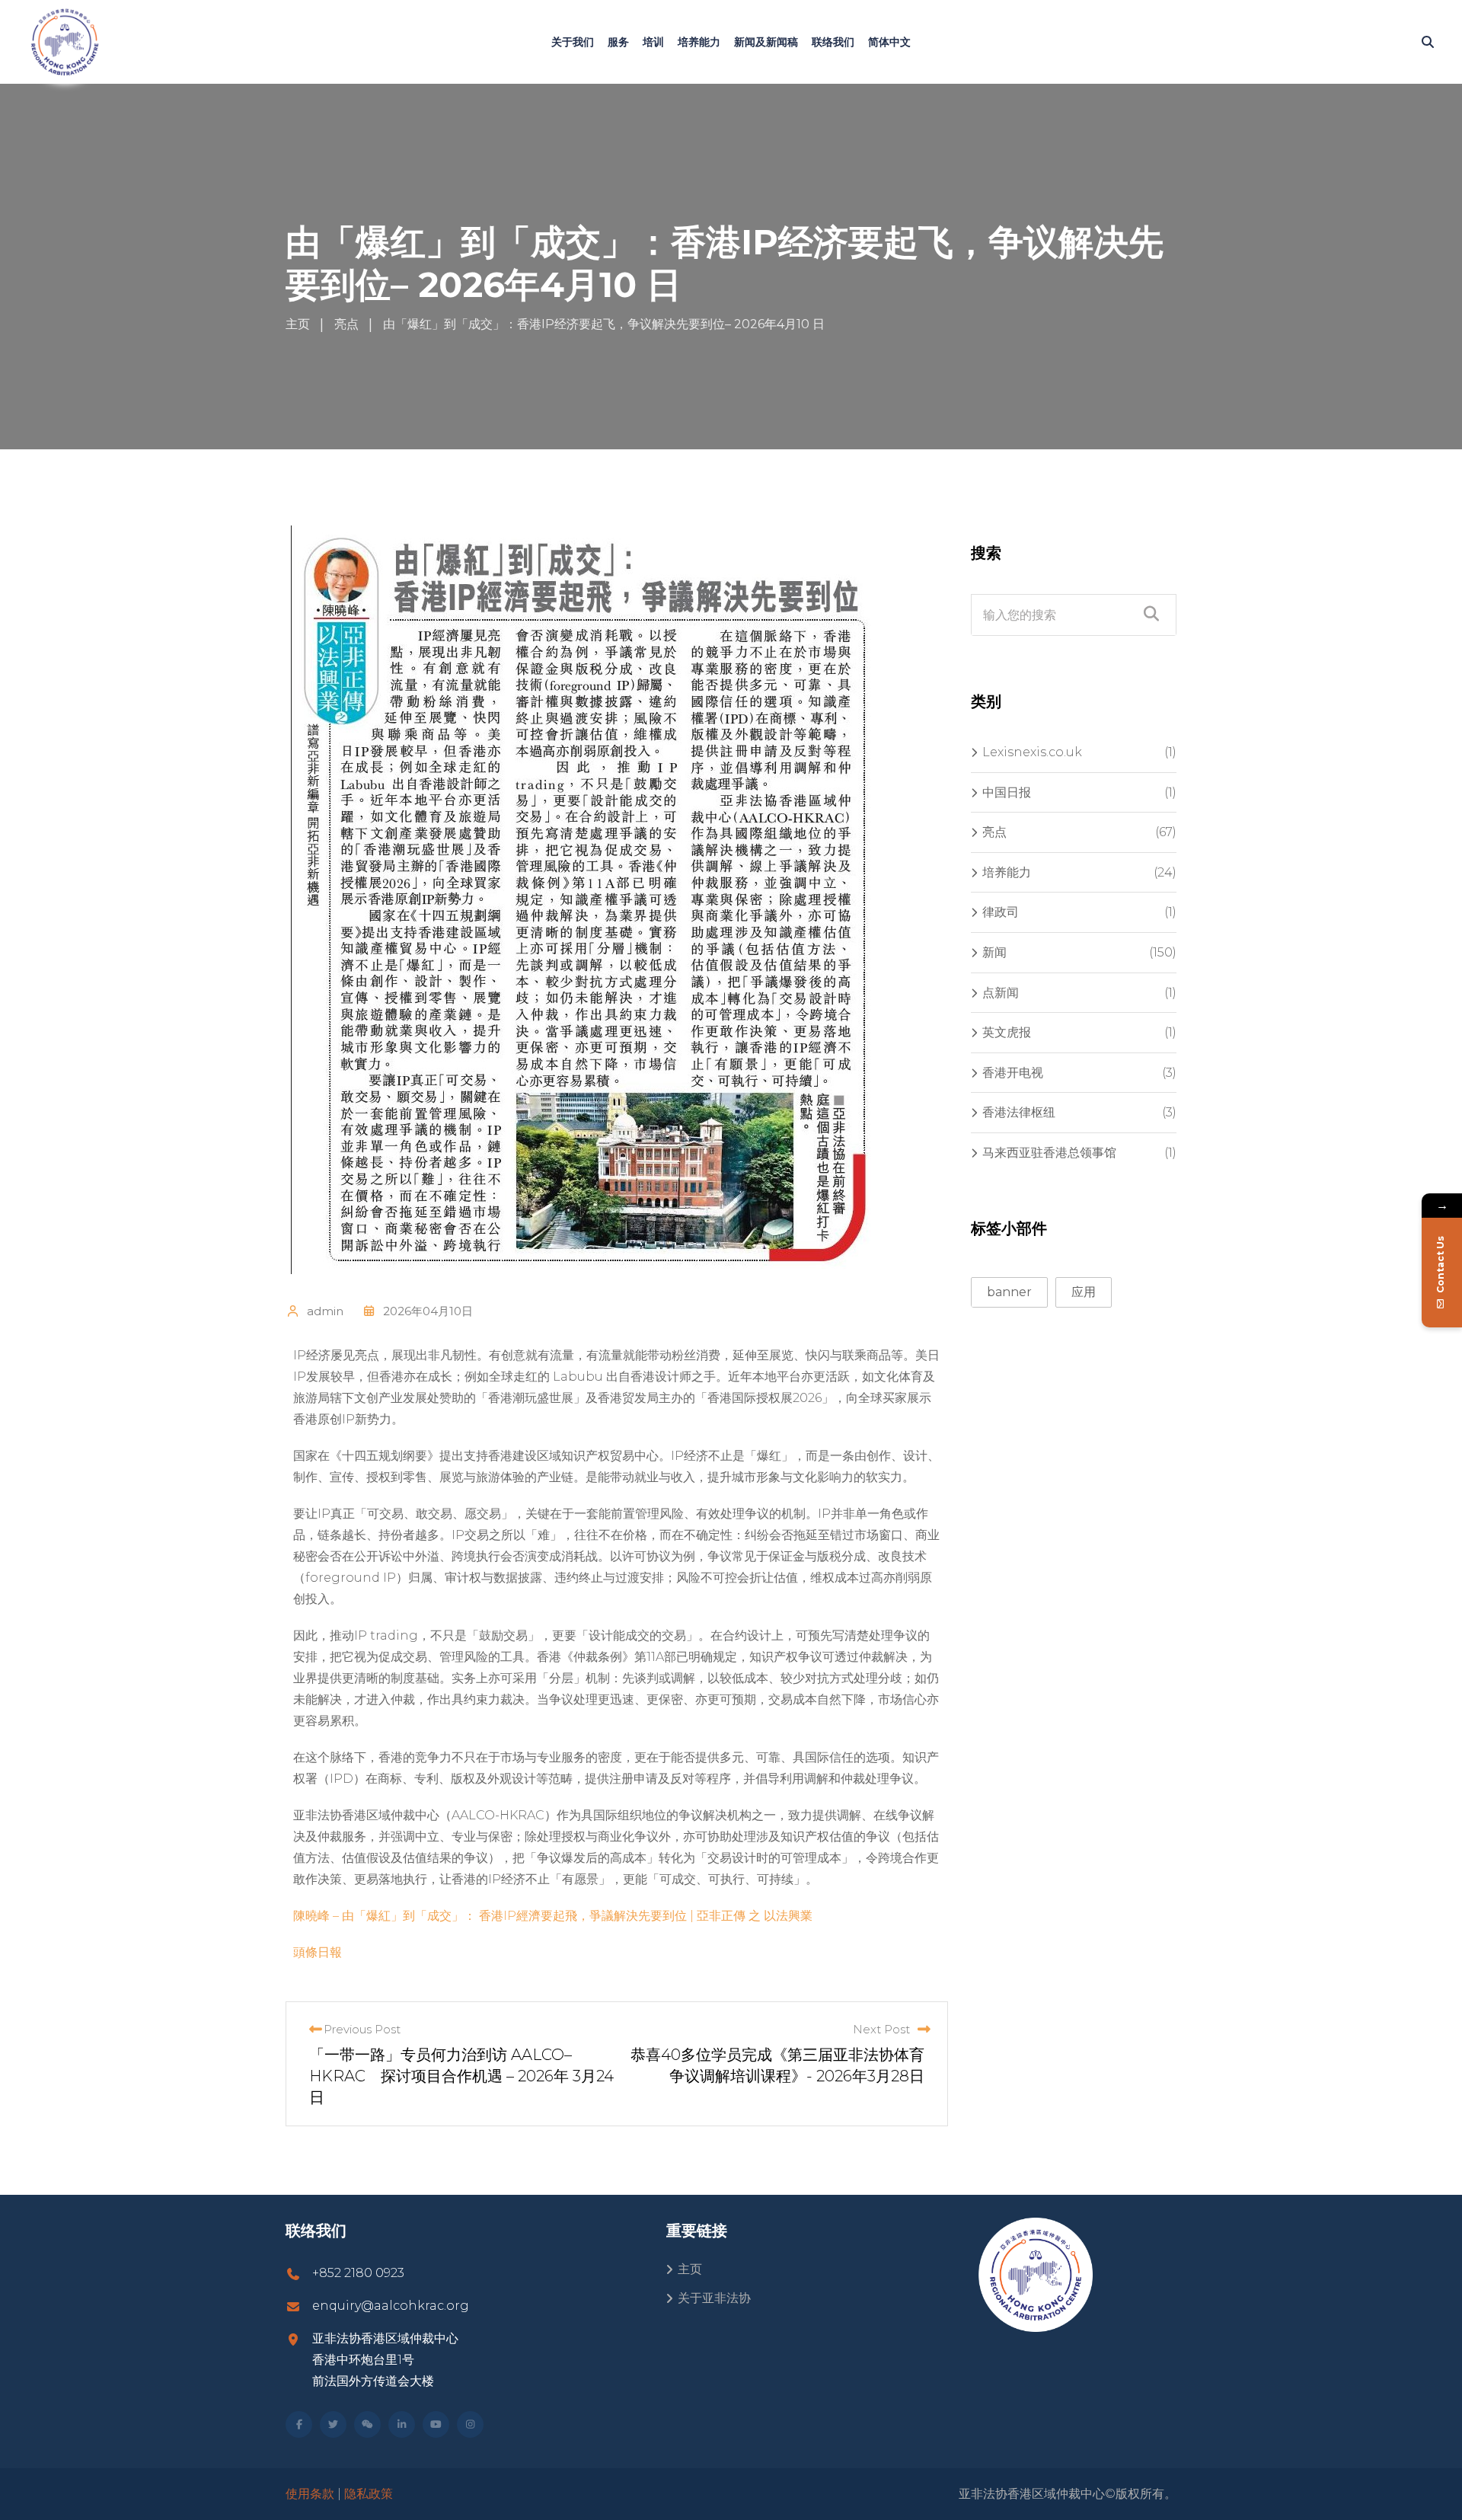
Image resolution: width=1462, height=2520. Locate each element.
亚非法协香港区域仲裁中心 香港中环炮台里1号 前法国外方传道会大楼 (385, 2360)
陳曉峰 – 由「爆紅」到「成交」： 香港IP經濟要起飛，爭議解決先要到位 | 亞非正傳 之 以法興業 (553, 1916)
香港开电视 (1013, 1073)
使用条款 (310, 2494)
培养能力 (699, 42)
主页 (690, 2269)
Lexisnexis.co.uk (1032, 752)
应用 (1084, 1292)
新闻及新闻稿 (766, 42)
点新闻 (1001, 993)
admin (325, 1311)
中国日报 (1007, 792)
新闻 (994, 952)
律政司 (1001, 912)
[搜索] (1428, 42)
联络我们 (833, 42)
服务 (618, 42)
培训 (653, 42)
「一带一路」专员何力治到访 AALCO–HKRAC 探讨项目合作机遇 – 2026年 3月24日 (461, 2076)
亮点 (994, 832)
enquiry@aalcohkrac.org (391, 2306)
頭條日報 (318, 1952)
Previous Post (362, 2029)
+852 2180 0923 (358, 2273)
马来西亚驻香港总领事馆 (1049, 1153)
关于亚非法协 (714, 2298)
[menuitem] (889, 42)
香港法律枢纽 (1019, 1112)
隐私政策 (369, 2494)
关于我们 (573, 42)
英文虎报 (1007, 1032)
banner (1009, 1292)
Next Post (881, 2029)
